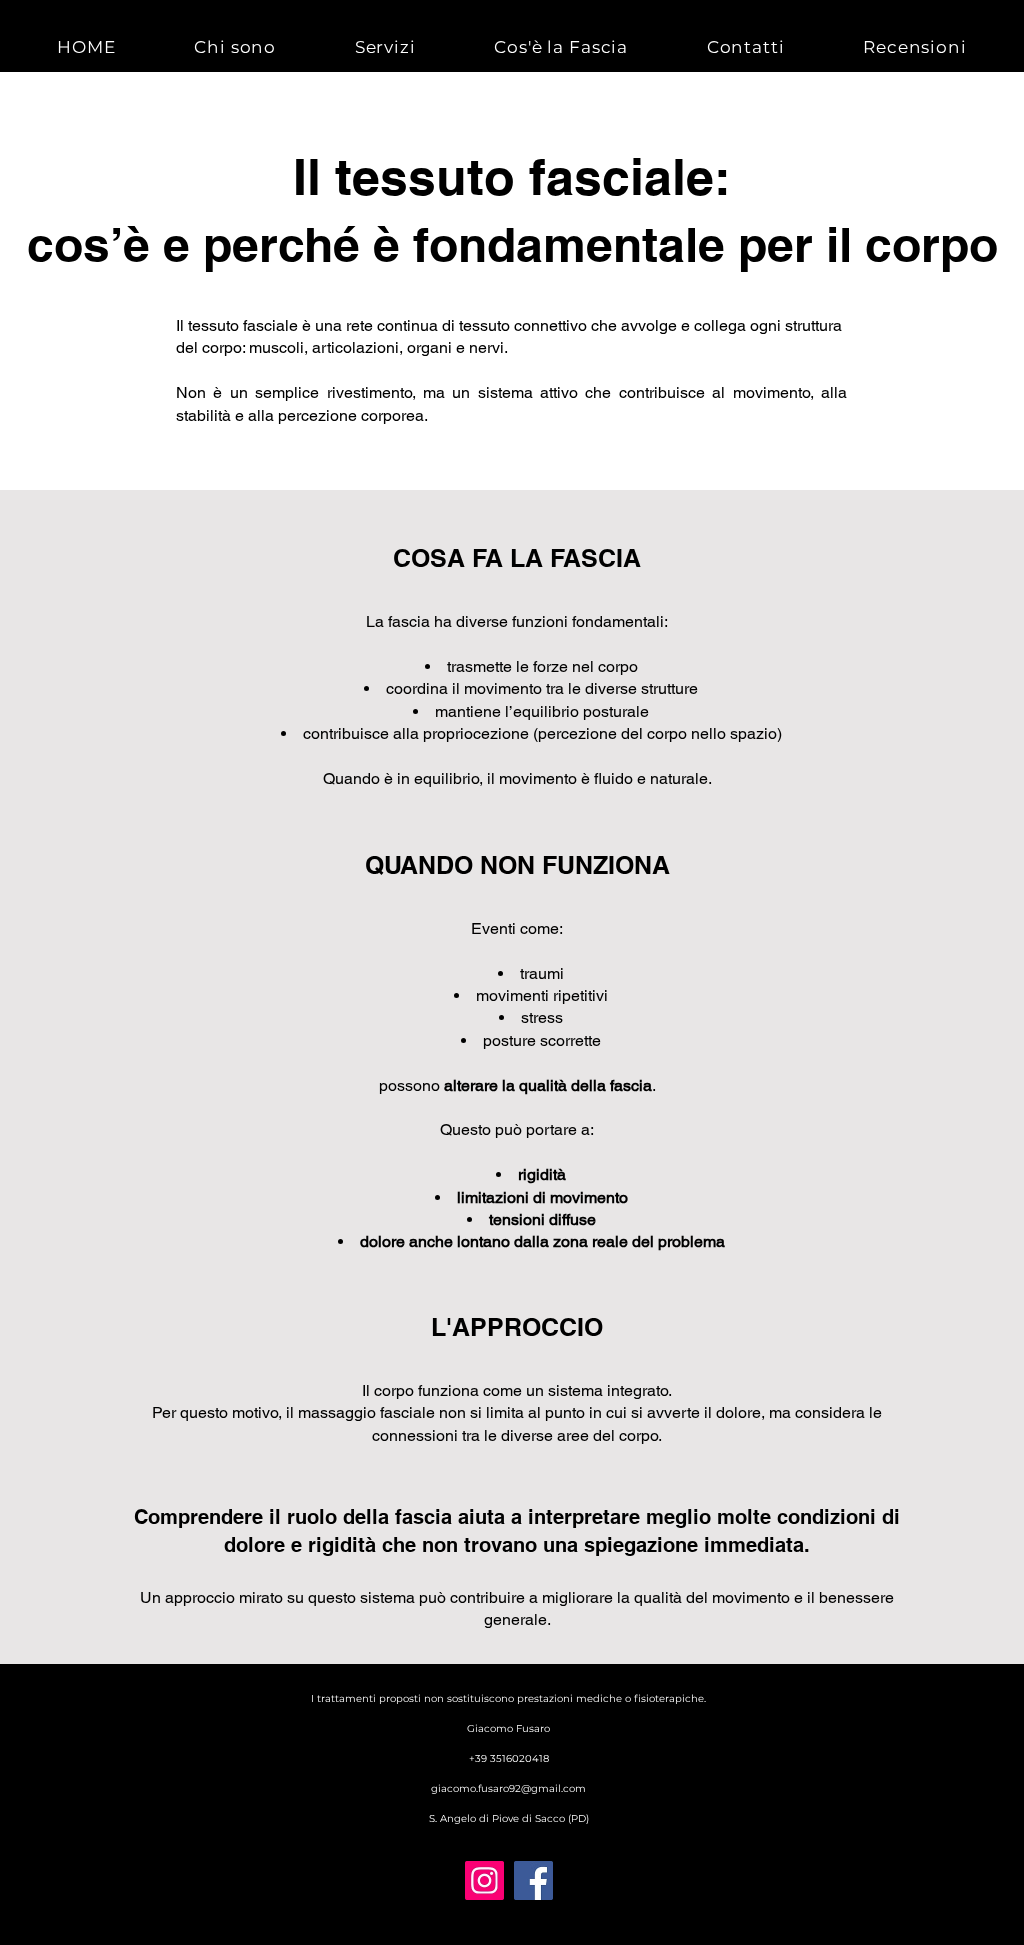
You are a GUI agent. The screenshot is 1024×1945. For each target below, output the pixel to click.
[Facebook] (533, 1880)
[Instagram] (484, 1880)
